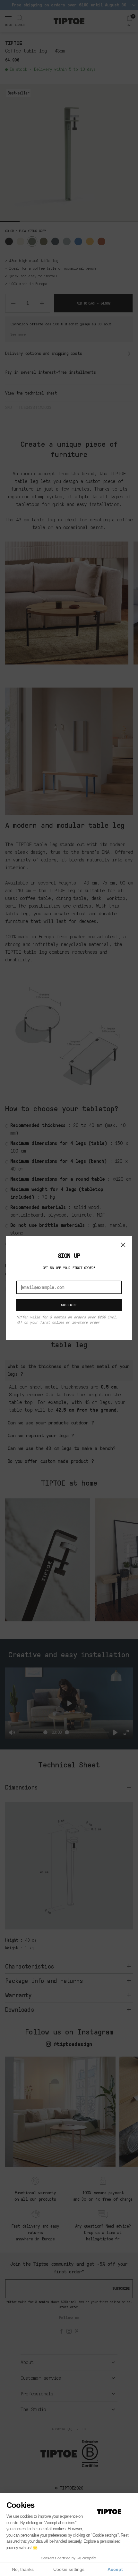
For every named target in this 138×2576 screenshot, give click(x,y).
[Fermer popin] (123, 1245)
